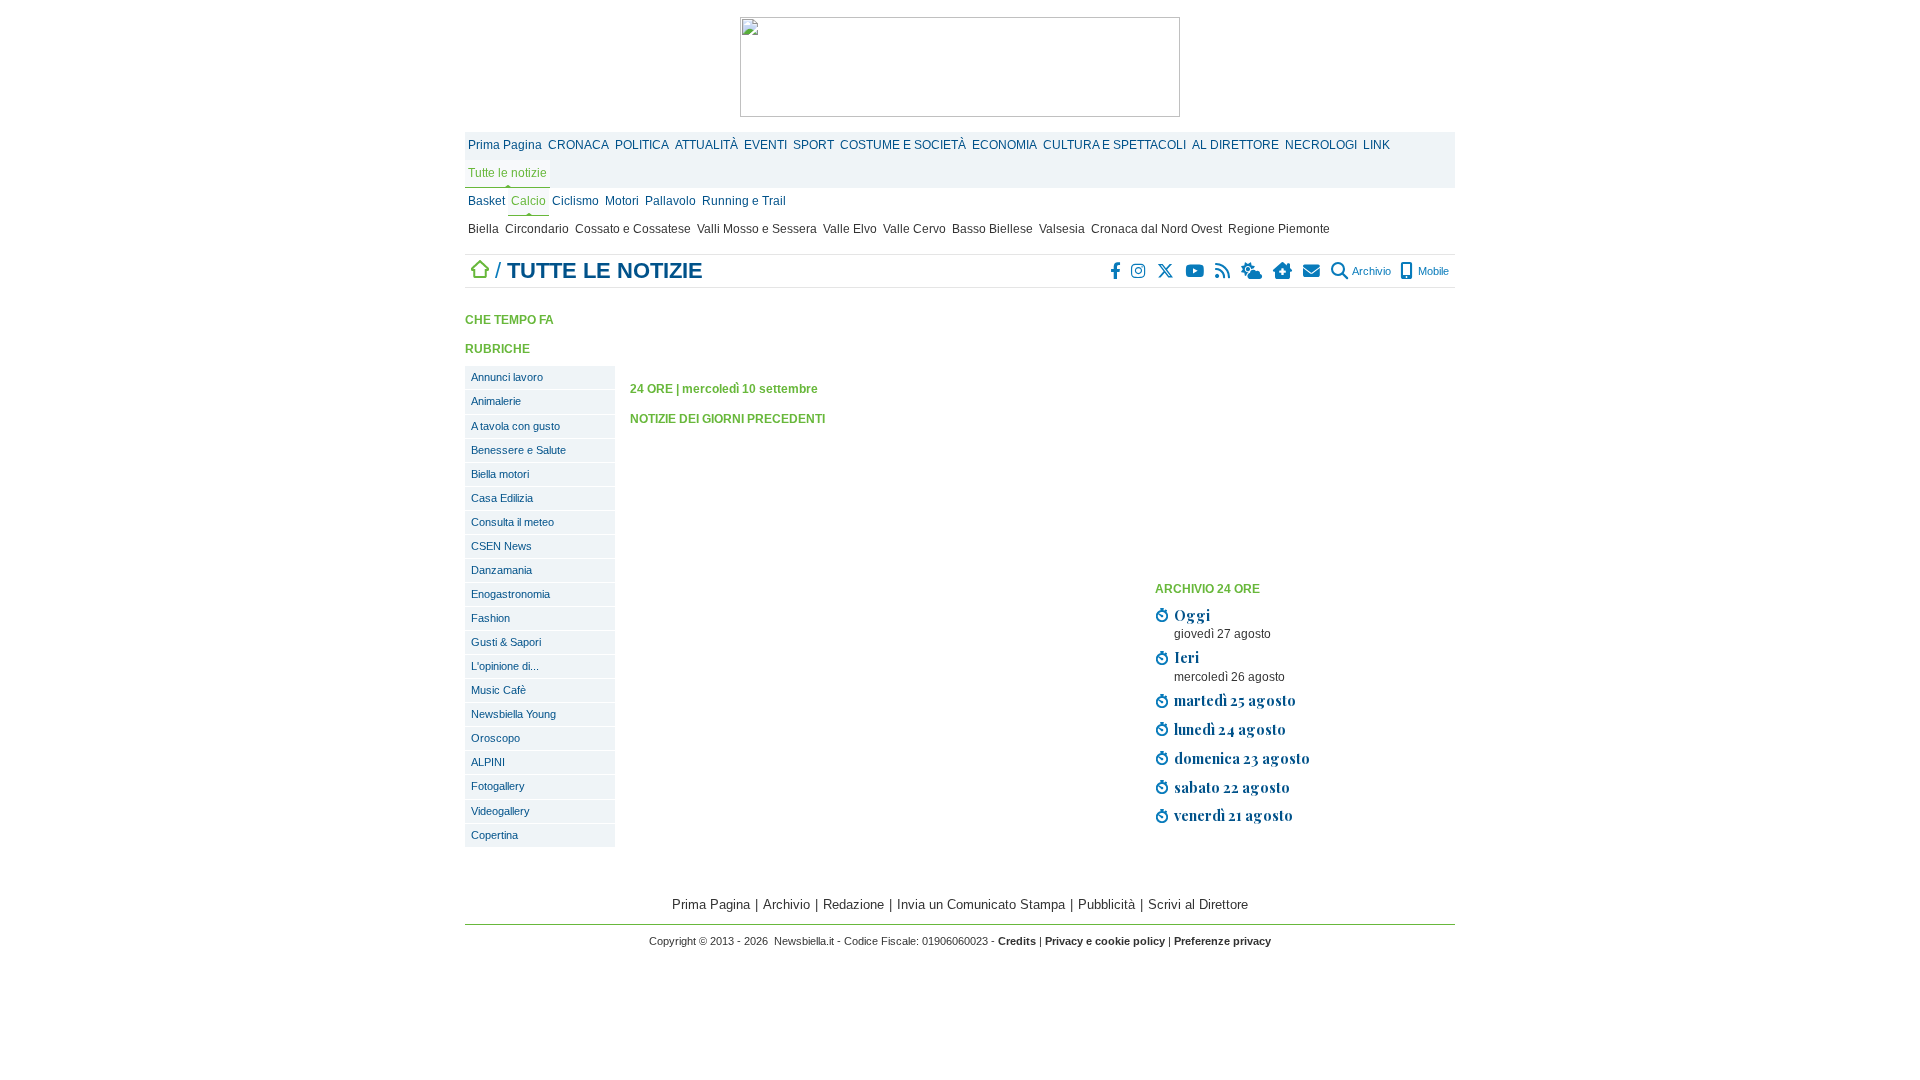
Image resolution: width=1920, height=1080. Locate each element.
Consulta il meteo (512, 522)
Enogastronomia (510, 594)
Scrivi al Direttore (1198, 904)
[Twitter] (1166, 271)
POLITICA (642, 145)
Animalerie (496, 401)
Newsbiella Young (513, 714)
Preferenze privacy (1222, 941)
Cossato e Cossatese (633, 229)
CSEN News (501, 546)
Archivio (1370, 271)
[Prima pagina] (480, 270)
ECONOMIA (1004, 145)
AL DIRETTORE (1235, 145)
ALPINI (488, 762)
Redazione (853, 904)
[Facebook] (1116, 271)
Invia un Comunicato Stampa (981, 904)
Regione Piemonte (1279, 229)
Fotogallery (498, 786)
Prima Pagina (505, 145)
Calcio (528, 201)
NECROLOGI (1321, 145)
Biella (483, 229)
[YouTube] (1195, 271)
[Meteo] (1252, 271)
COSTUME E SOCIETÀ (903, 145)
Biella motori (500, 474)
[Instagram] (1139, 271)
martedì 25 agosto (1235, 700)
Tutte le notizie (507, 173)
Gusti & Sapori (506, 642)
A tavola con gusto (515, 426)
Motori (622, 201)
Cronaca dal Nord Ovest (1156, 229)
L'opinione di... (505, 666)
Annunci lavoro (507, 377)
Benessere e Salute (518, 450)
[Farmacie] (1283, 271)
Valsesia (1062, 229)
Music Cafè (498, 690)
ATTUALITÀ (706, 145)
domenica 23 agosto (1242, 758)
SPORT (813, 145)
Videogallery (500, 811)
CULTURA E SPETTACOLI (1114, 145)
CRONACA (578, 145)
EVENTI (765, 145)
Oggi (1192, 615)
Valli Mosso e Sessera (757, 229)
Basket (486, 201)
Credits (1017, 941)
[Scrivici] (1312, 271)
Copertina (494, 835)
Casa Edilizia (502, 498)
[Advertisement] (1305, 433)
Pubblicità (1106, 904)
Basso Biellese (992, 229)
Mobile (1432, 271)
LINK (1376, 145)
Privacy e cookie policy (1105, 941)
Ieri (1186, 657)
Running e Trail (744, 201)
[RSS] (1223, 271)
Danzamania (501, 570)
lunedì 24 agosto (1230, 729)
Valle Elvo (850, 229)
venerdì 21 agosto (1233, 815)
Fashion (490, 618)
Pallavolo (670, 201)
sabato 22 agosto (1232, 787)
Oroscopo (495, 738)
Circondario (537, 229)
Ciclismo (575, 201)
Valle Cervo (914, 229)
